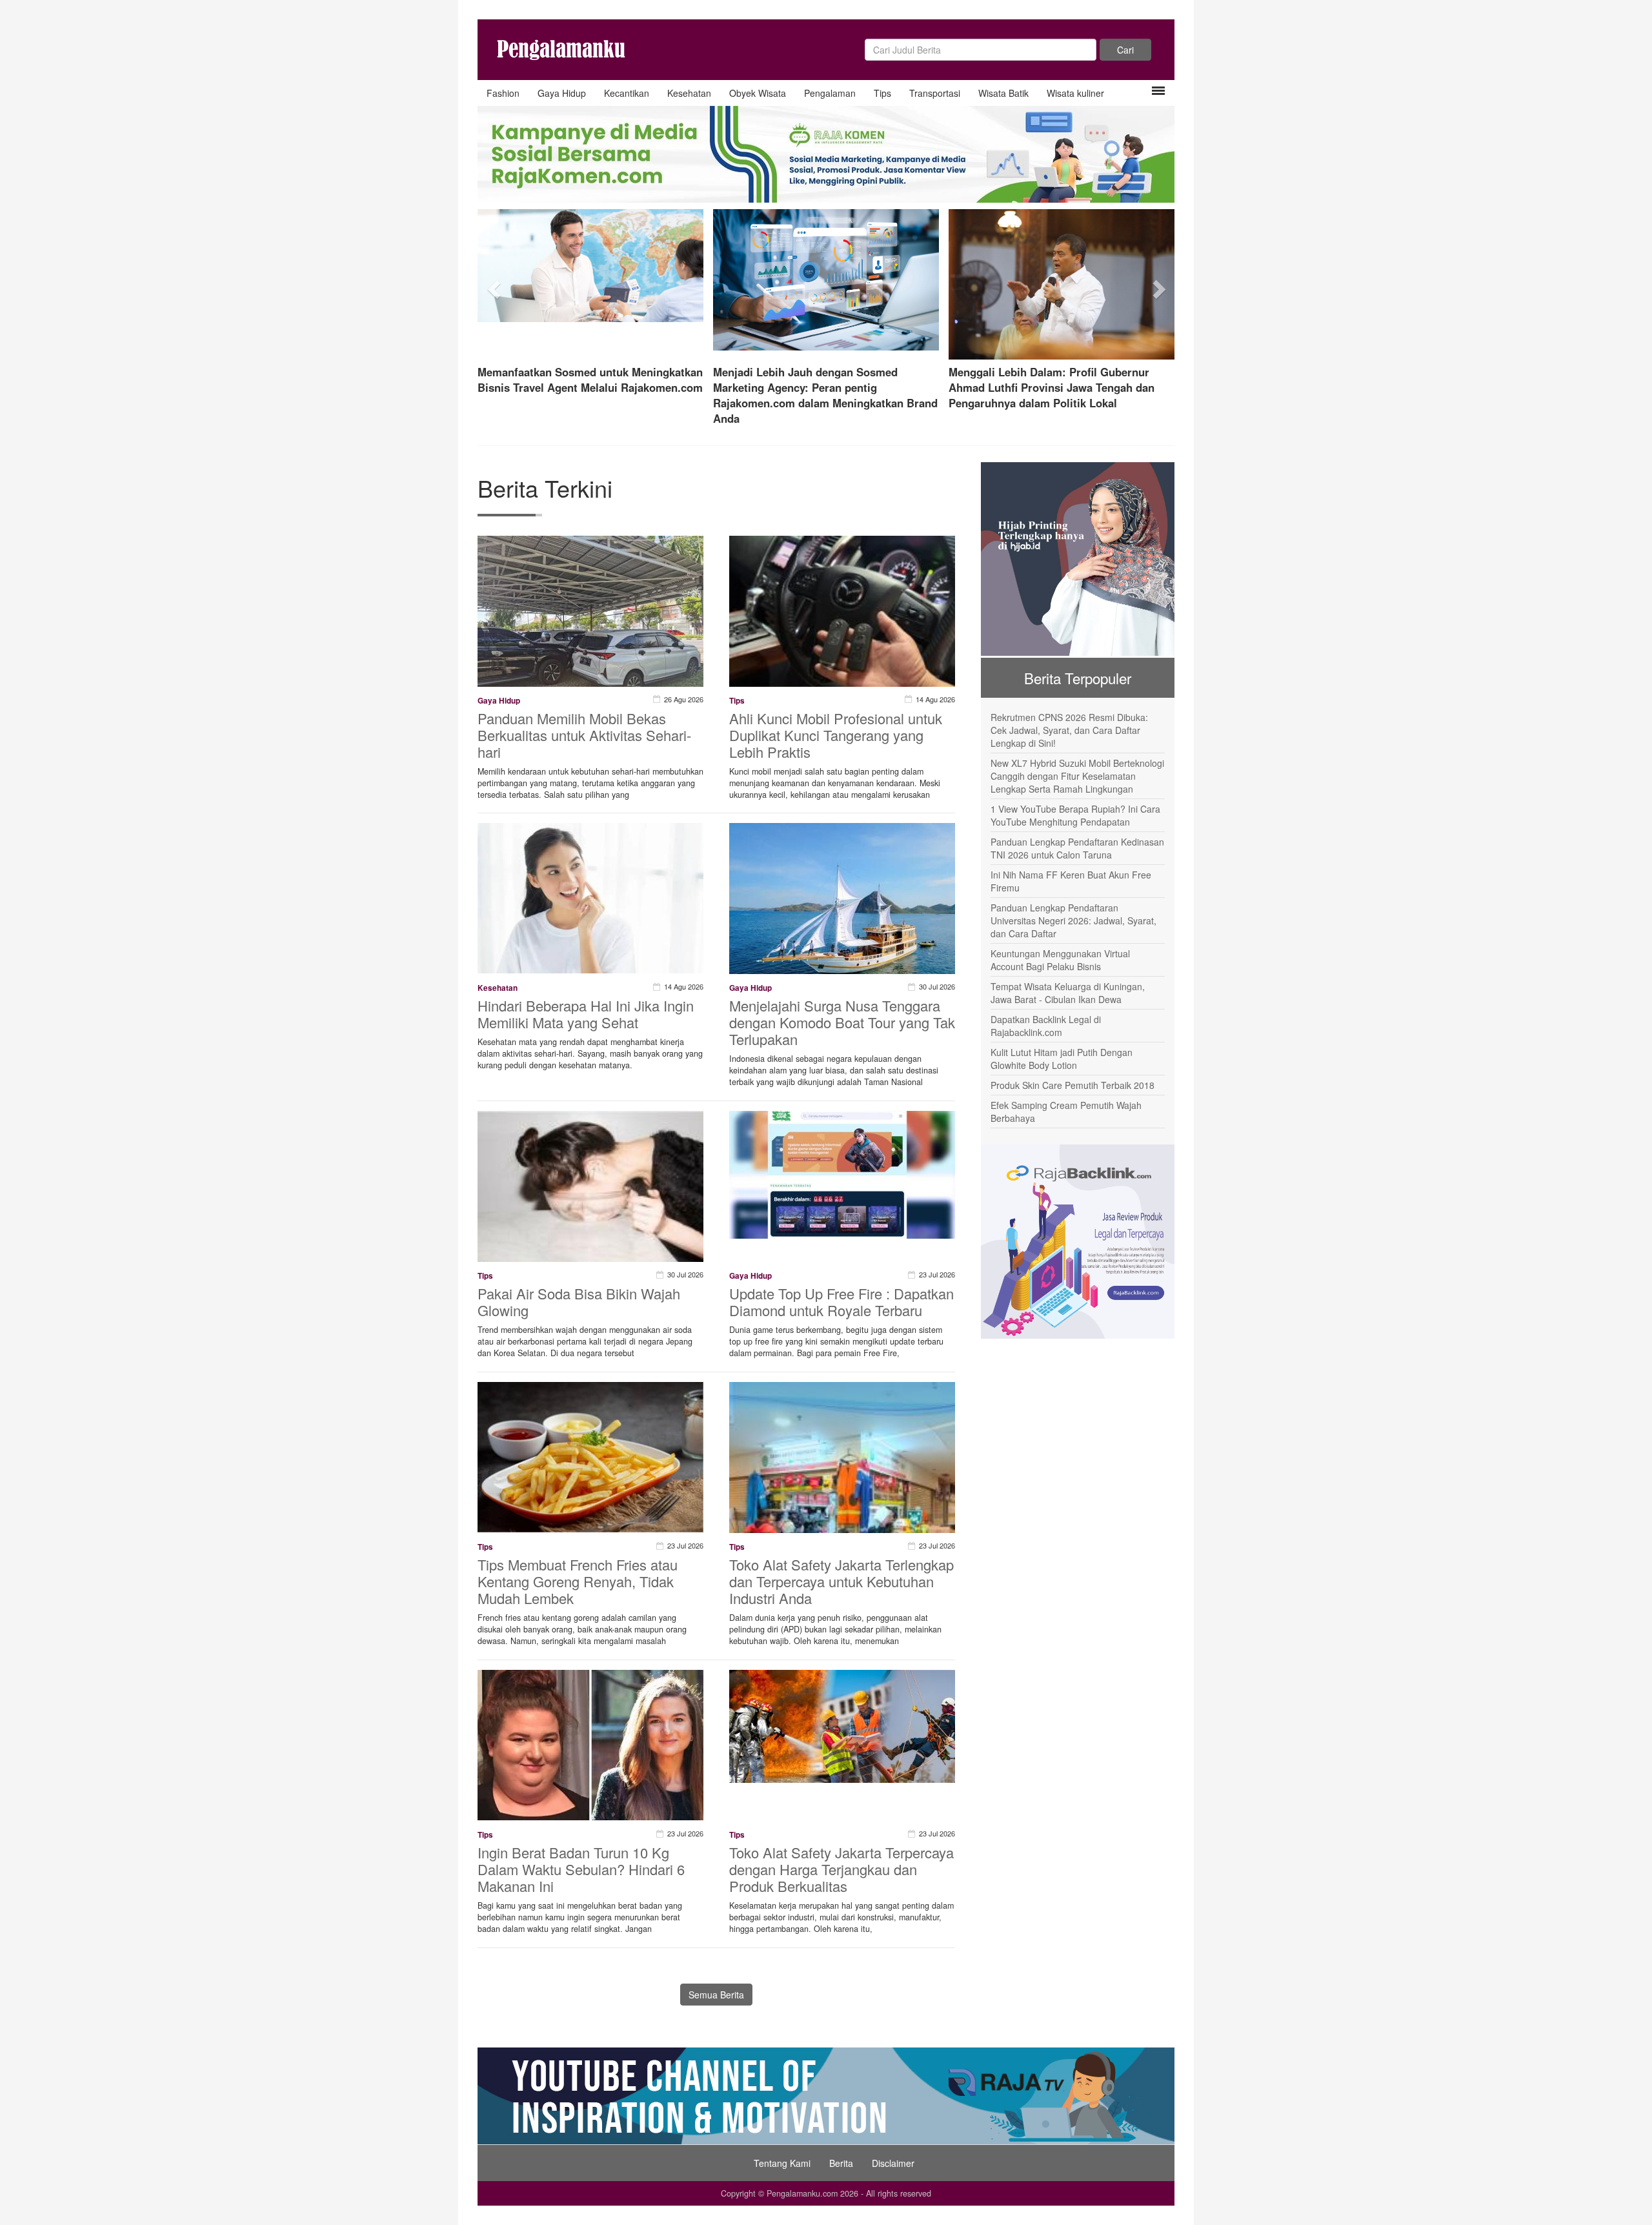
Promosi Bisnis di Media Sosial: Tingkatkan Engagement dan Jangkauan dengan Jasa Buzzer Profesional (825, 387)
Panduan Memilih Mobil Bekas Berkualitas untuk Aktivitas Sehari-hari (584, 735)
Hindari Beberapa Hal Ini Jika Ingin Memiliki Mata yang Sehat (586, 1014)
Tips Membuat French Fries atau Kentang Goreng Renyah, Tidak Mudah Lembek (578, 1581)
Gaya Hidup (562, 93)
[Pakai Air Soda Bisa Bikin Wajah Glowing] (590, 1257)
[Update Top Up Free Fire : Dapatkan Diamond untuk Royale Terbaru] (842, 1173)
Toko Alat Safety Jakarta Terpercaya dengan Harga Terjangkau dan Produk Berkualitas (841, 1869)
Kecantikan (627, 93)
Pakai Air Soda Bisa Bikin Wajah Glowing (579, 1302)
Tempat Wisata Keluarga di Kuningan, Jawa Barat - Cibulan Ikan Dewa (1068, 993)
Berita (841, 2163)
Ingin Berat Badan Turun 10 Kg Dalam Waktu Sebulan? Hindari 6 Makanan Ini (581, 1869)
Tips (882, 93)
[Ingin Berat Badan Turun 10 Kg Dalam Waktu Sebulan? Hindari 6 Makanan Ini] (590, 1744)
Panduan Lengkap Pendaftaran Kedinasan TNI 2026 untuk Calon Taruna (1077, 848)
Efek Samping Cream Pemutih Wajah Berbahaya (1066, 1112)
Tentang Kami (782, 2163)
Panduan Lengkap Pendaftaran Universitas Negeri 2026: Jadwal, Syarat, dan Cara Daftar (1073, 920)
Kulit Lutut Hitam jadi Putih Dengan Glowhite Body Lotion (1062, 1059)
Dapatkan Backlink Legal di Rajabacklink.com (1046, 1026)
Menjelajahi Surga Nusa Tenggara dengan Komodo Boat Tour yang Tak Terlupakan (842, 1022)
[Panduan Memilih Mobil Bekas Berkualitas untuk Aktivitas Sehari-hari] (590, 618)
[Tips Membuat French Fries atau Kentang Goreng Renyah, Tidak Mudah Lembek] (590, 1456)
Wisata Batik (1003, 93)
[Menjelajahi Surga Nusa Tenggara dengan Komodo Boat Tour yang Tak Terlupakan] (842, 906)
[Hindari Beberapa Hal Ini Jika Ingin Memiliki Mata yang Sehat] (590, 897)
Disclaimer (893, 2163)
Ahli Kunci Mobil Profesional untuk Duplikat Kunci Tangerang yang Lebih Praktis (836, 735)
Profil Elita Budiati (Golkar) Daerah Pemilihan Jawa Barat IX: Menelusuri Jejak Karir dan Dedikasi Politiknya (1058, 387)
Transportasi (935, 93)
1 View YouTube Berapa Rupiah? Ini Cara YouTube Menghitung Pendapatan (1075, 815)
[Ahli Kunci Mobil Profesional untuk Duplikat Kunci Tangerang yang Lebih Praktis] (842, 647)
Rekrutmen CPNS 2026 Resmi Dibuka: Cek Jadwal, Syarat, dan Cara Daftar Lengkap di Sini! (1069, 730)
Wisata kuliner (1075, 93)
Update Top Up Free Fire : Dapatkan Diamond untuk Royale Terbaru (841, 1302)
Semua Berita (716, 1995)
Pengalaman (830, 93)
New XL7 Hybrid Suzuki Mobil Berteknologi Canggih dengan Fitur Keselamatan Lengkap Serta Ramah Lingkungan (1077, 776)
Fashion (503, 93)
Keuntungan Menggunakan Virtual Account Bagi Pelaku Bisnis (1060, 960)
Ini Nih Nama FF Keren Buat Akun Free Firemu (1071, 881)
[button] (495, 285)
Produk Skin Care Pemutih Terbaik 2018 (1073, 1085)
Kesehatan (689, 93)
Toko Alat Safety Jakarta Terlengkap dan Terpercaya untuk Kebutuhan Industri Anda (841, 1581)
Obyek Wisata (758, 93)
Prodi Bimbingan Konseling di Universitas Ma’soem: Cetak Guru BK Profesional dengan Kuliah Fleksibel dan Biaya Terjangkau (585, 395)
